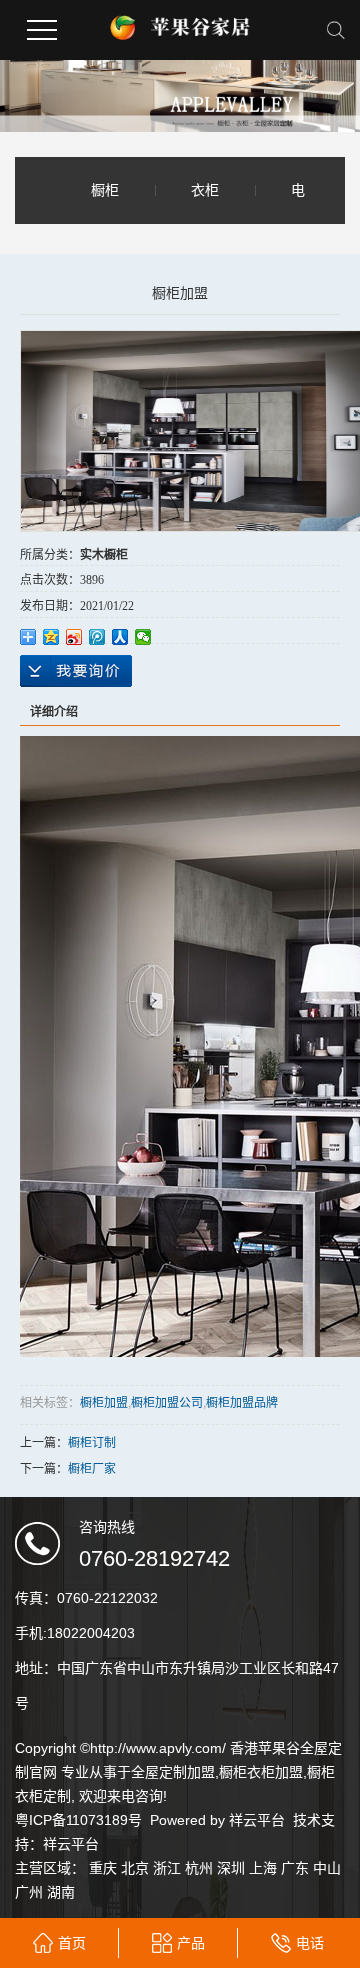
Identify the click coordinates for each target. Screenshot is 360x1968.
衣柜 (205, 190)
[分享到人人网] (120, 637)
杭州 (199, 1868)
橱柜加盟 (104, 1401)
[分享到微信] (143, 637)
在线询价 (76, 671)
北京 (135, 1868)
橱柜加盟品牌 (242, 1401)
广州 (29, 1892)
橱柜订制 (92, 1443)
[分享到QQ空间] (51, 637)
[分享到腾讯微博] (97, 637)
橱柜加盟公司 (167, 1401)
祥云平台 (257, 1820)
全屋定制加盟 (173, 1772)
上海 (263, 1868)
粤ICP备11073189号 (78, 1820)
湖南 (61, 1892)
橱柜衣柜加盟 (261, 1772)
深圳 (231, 1868)
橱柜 (105, 190)
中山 (327, 1868)
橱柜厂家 (92, 1469)
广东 (295, 1868)
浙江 (167, 1868)
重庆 (103, 1868)
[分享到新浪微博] (74, 637)
